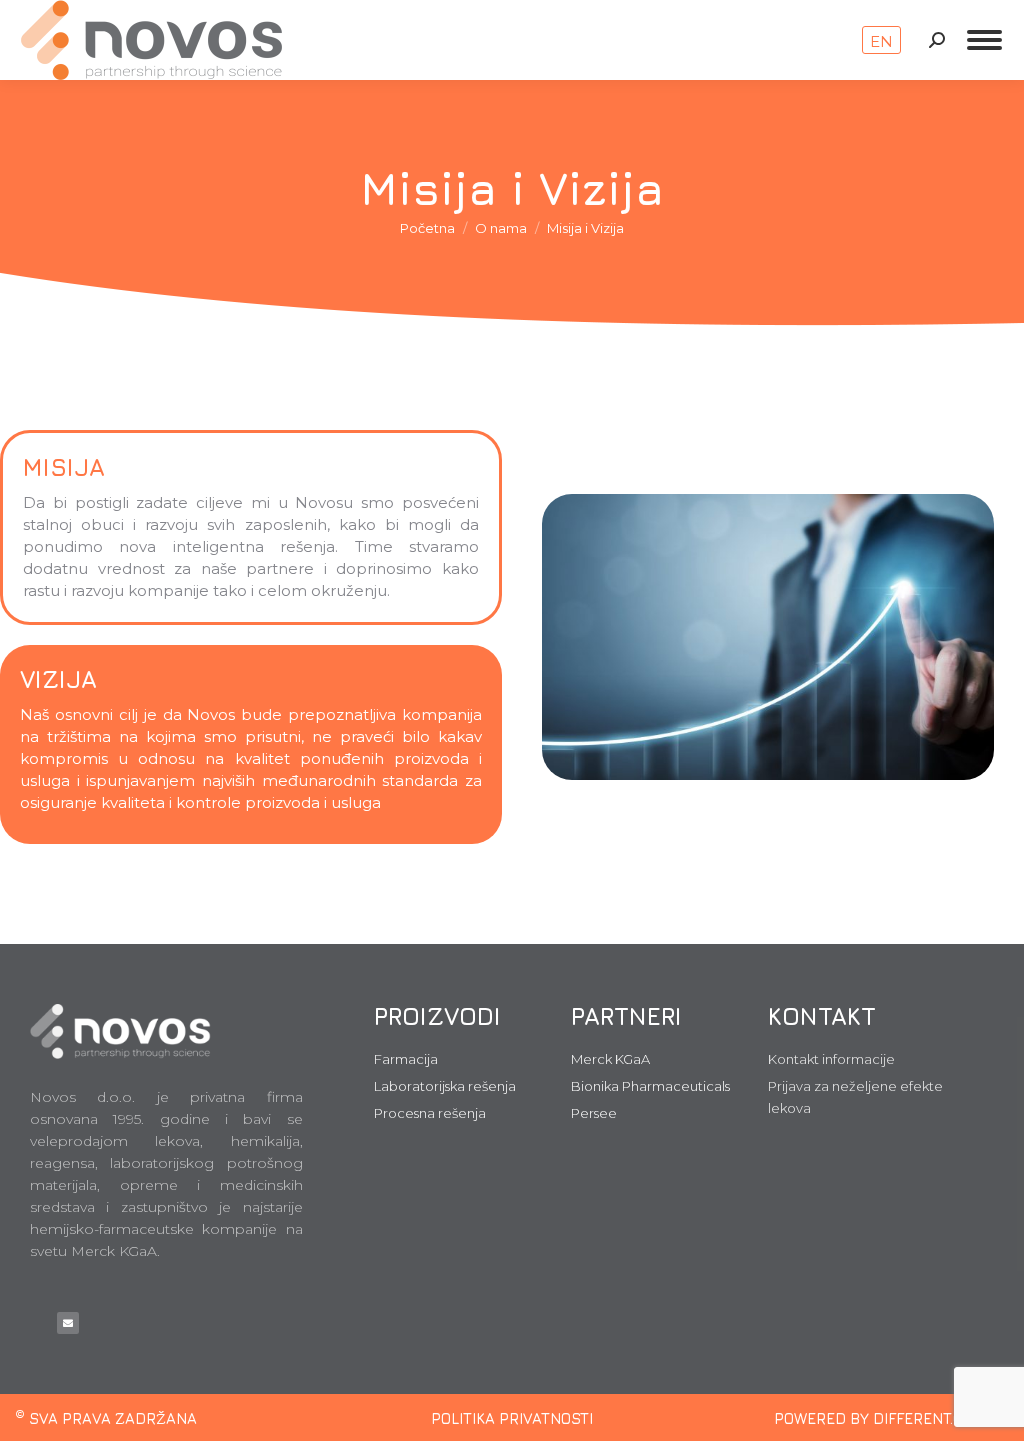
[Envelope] (68, 1323)
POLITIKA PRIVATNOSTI (512, 1418)
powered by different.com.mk (891, 1418)
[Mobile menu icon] (984, 40)
